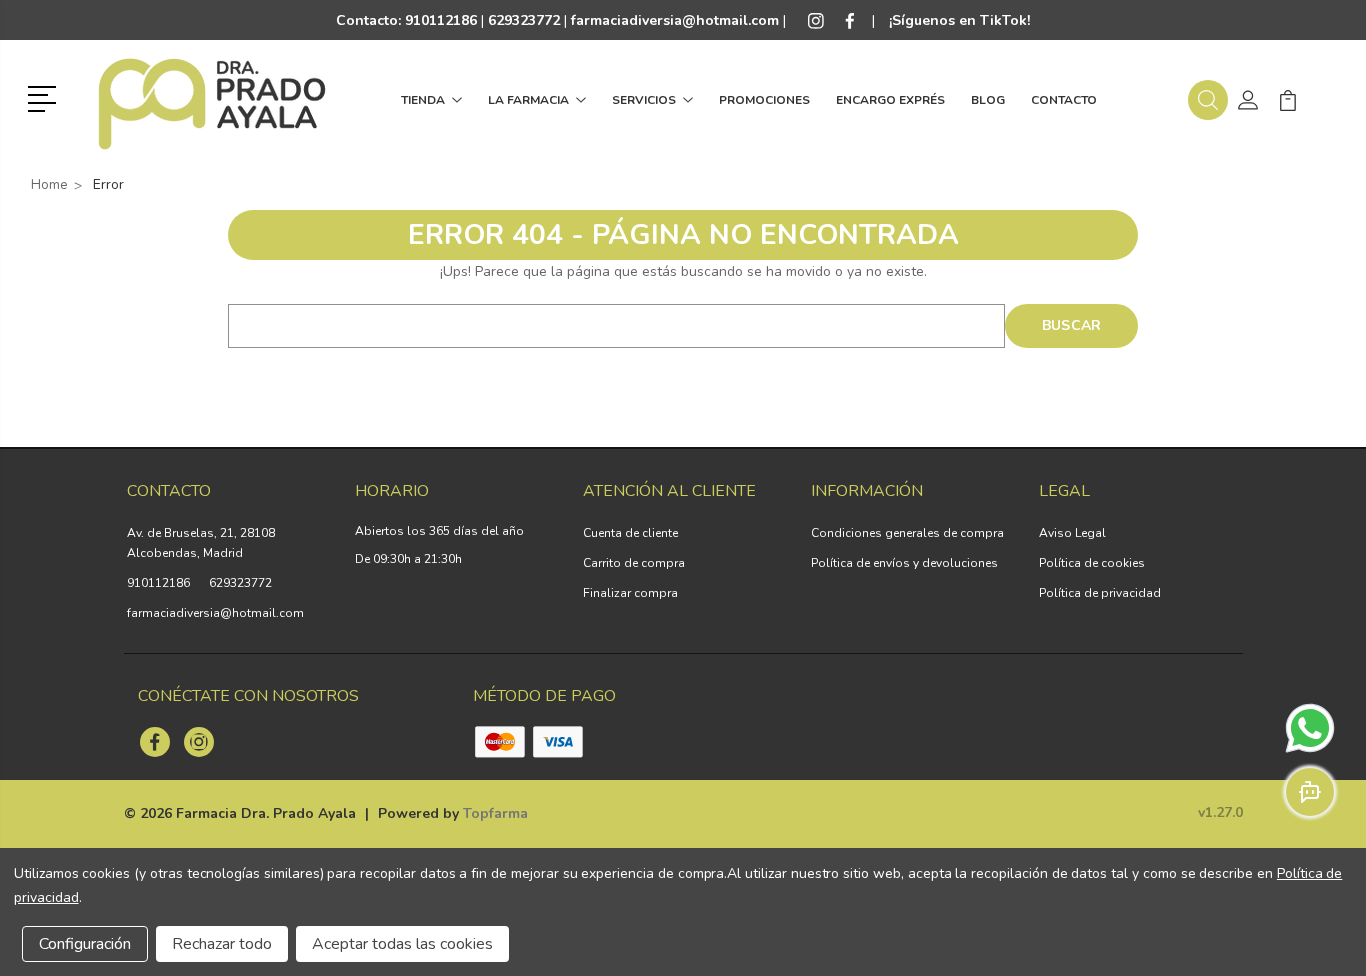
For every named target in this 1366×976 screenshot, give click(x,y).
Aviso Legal (1072, 533)
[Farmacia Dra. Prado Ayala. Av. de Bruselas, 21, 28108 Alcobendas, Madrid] (212, 100)
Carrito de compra (634, 563)
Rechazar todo (222, 944)
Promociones (764, 100)
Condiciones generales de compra (907, 533)
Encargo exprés (890, 100)
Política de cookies (1092, 563)
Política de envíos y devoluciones (904, 563)
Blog (988, 100)
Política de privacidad (1100, 593)
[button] (45, 97)
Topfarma (495, 813)
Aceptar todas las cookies (402, 944)
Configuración (85, 944)
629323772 (240, 583)
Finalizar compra (630, 593)
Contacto (1064, 100)
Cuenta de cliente (630, 533)
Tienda (423, 100)
